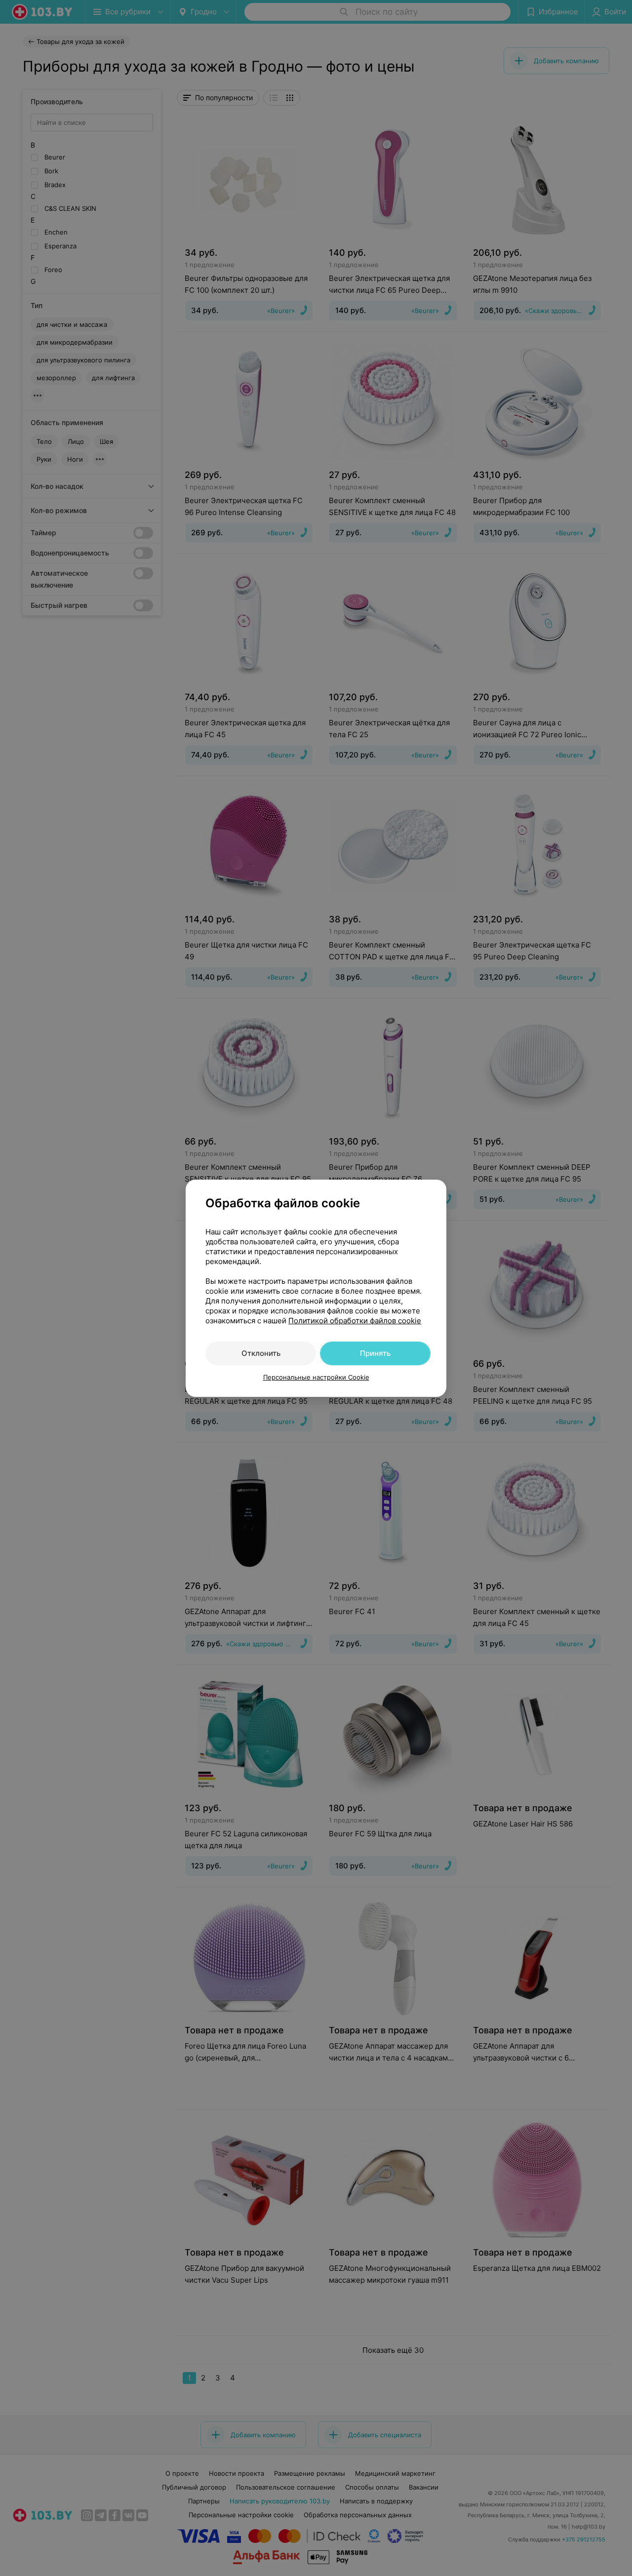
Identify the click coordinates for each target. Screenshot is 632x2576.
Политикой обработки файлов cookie (355, 1321)
